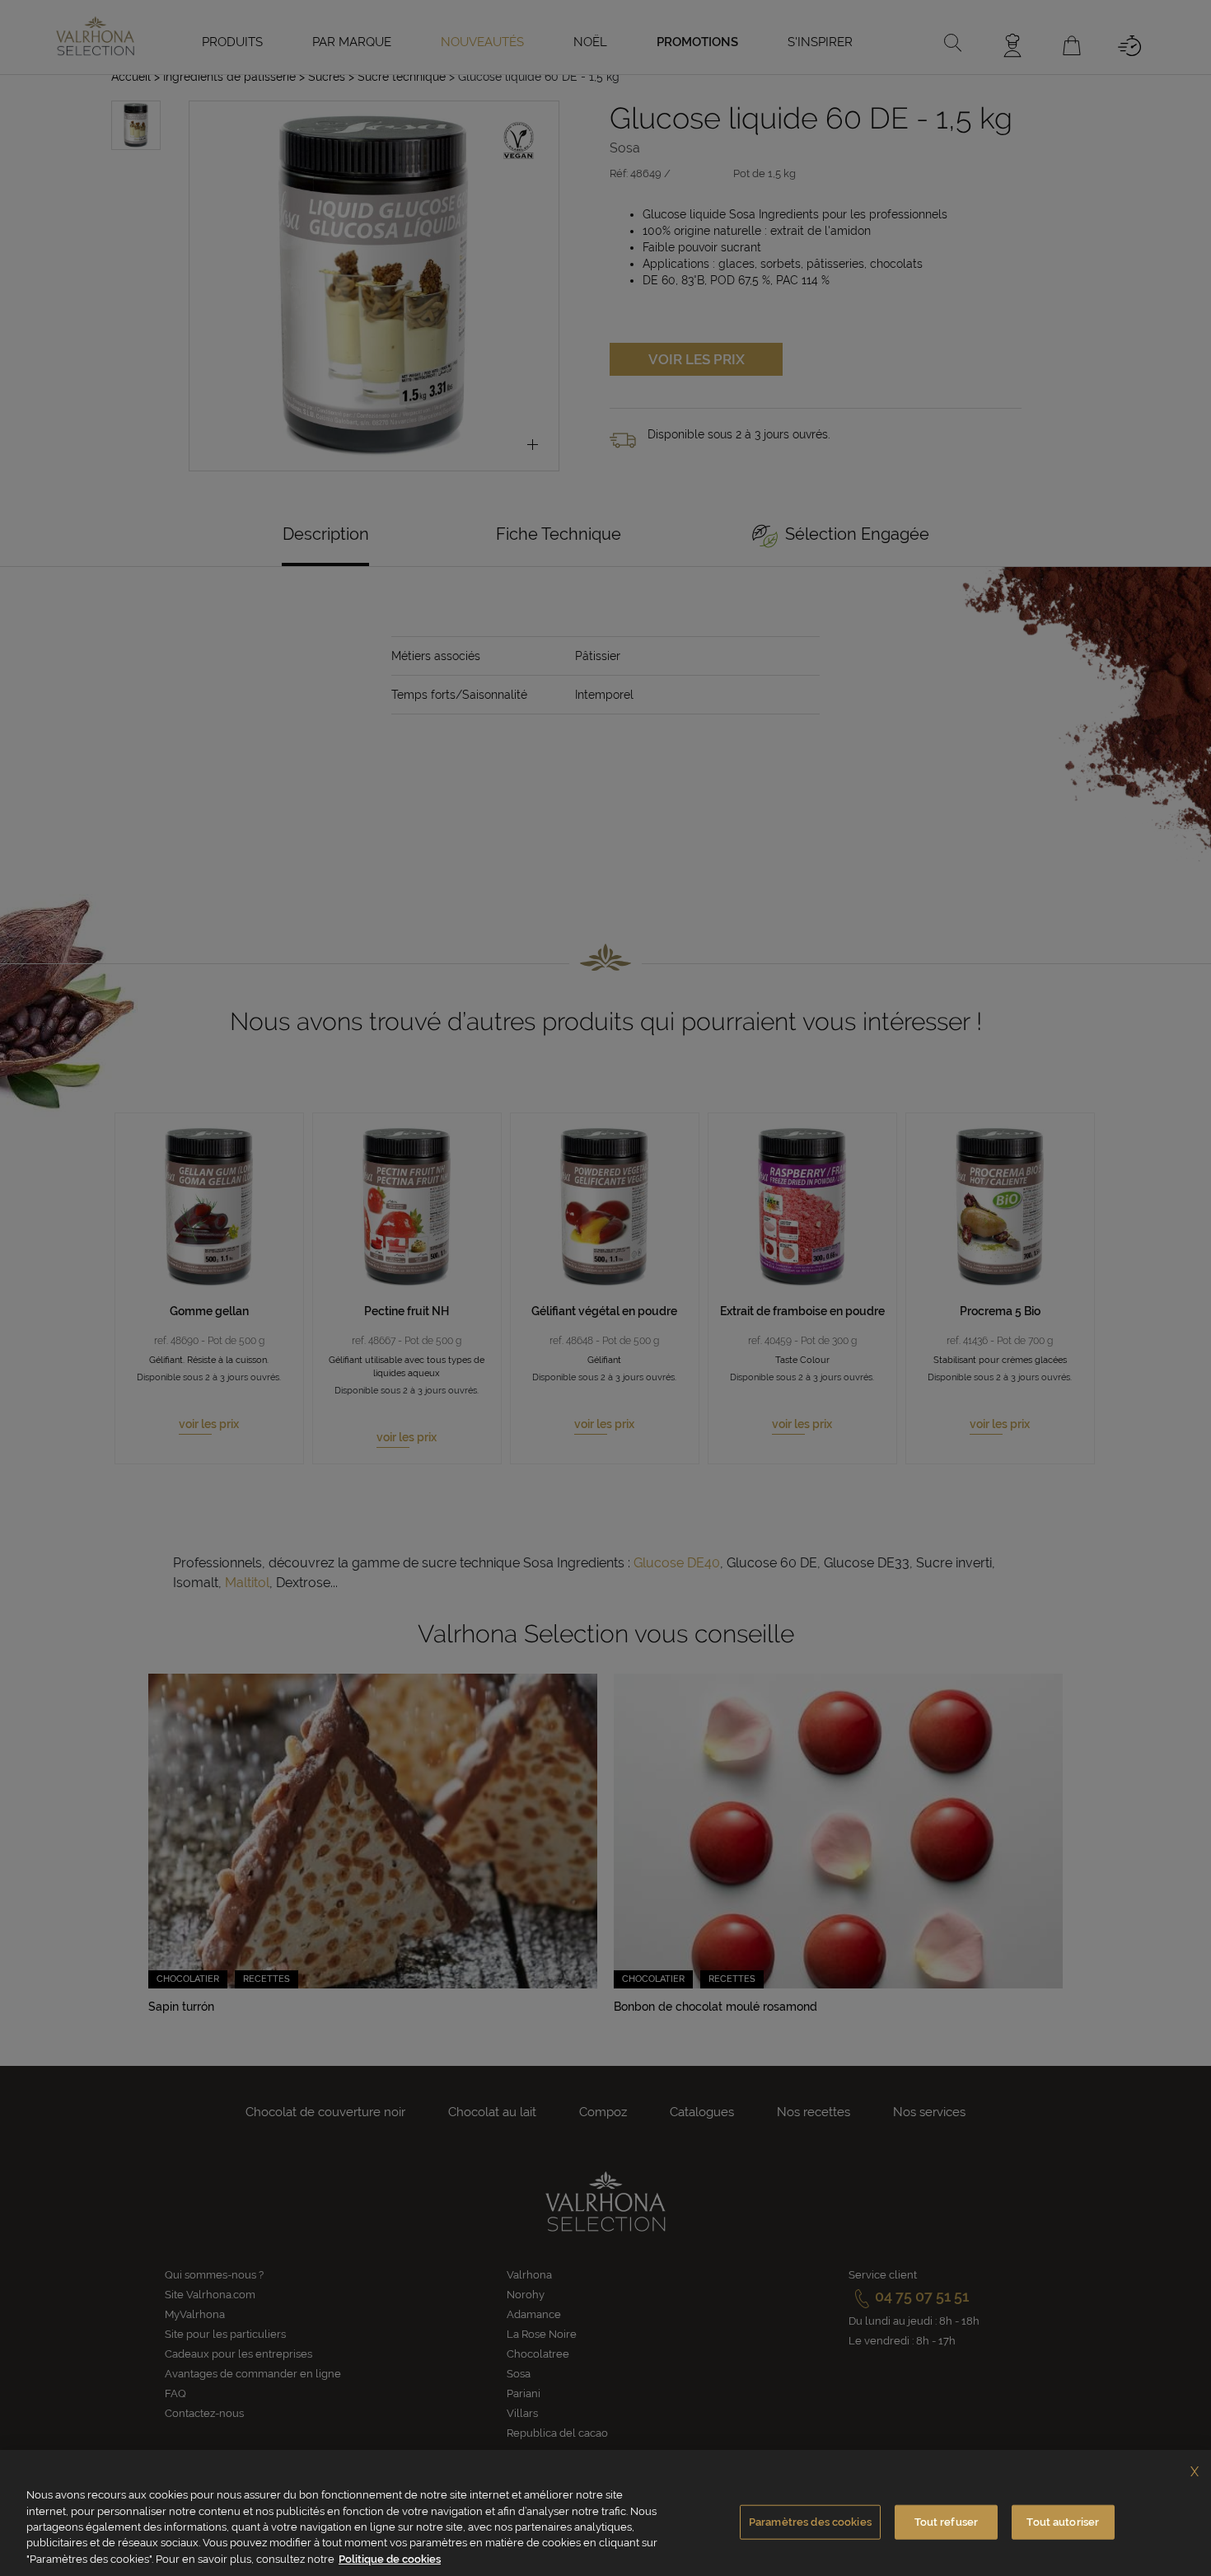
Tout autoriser (1063, 2522)
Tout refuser (947, 2522)
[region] (605, 2513)
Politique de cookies (390, 2559)
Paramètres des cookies (810, 2522)
